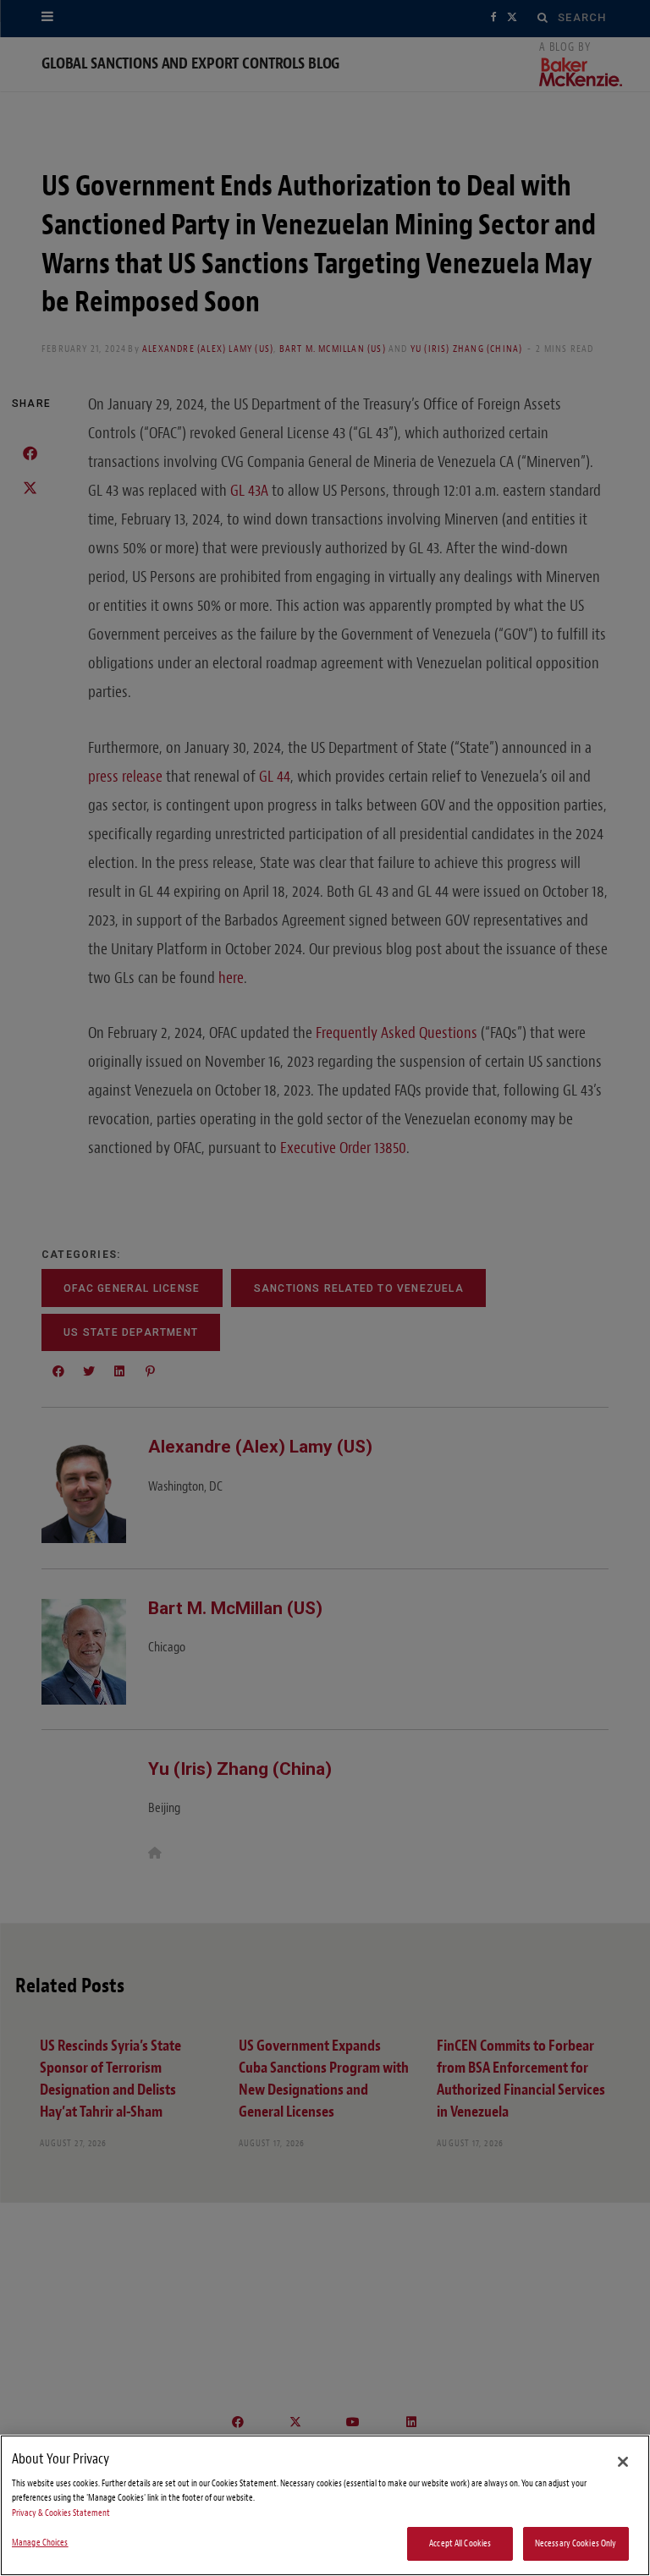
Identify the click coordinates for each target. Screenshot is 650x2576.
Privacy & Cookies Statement (61, 2513)
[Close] (623, 2462)
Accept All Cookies (460, 2543)
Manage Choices (40, 2543)
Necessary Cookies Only (576, 2543)
